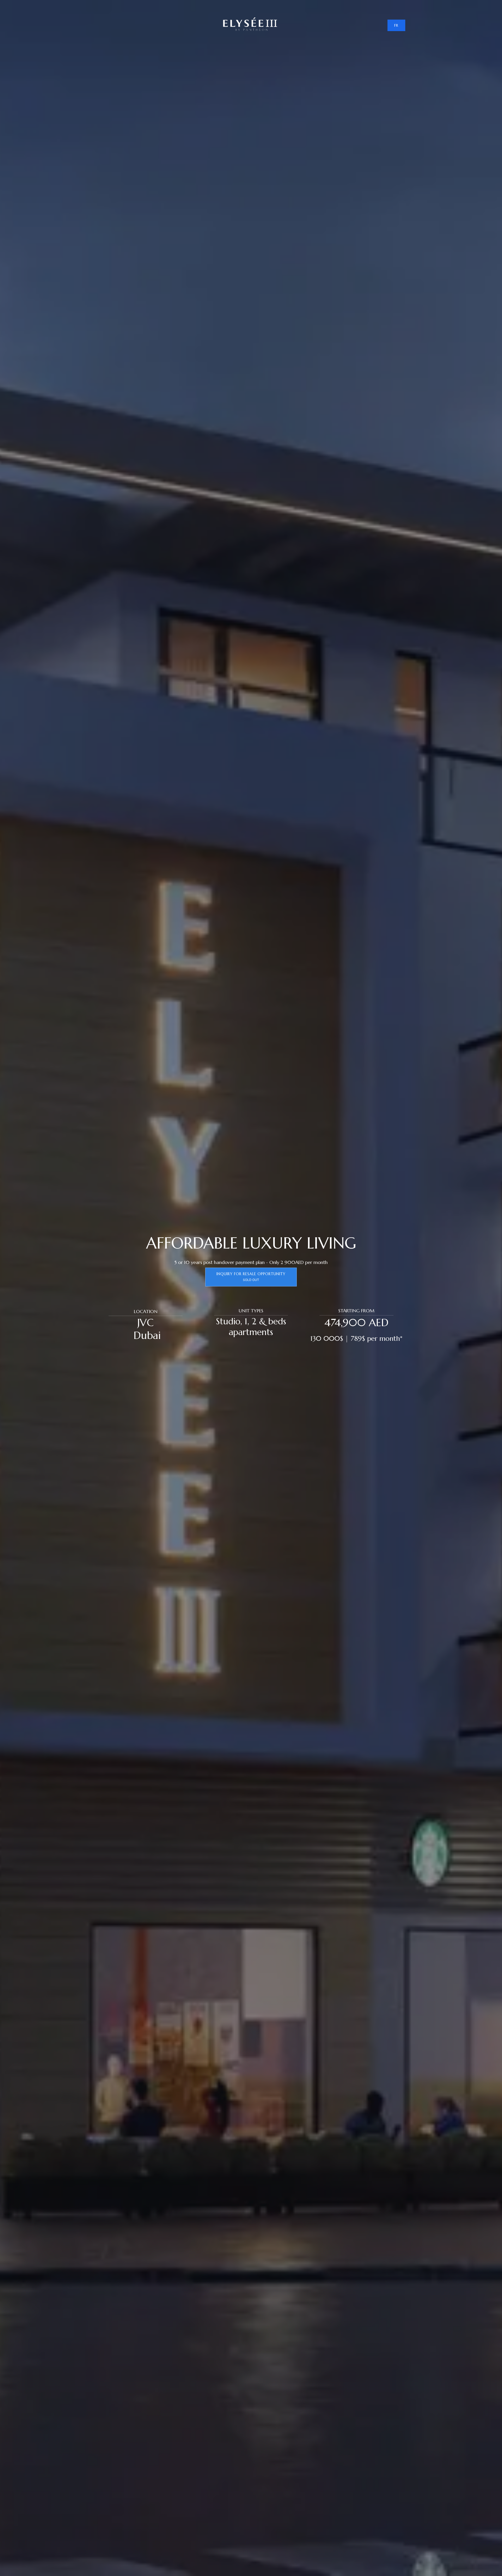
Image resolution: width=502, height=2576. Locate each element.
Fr (396, 25)
